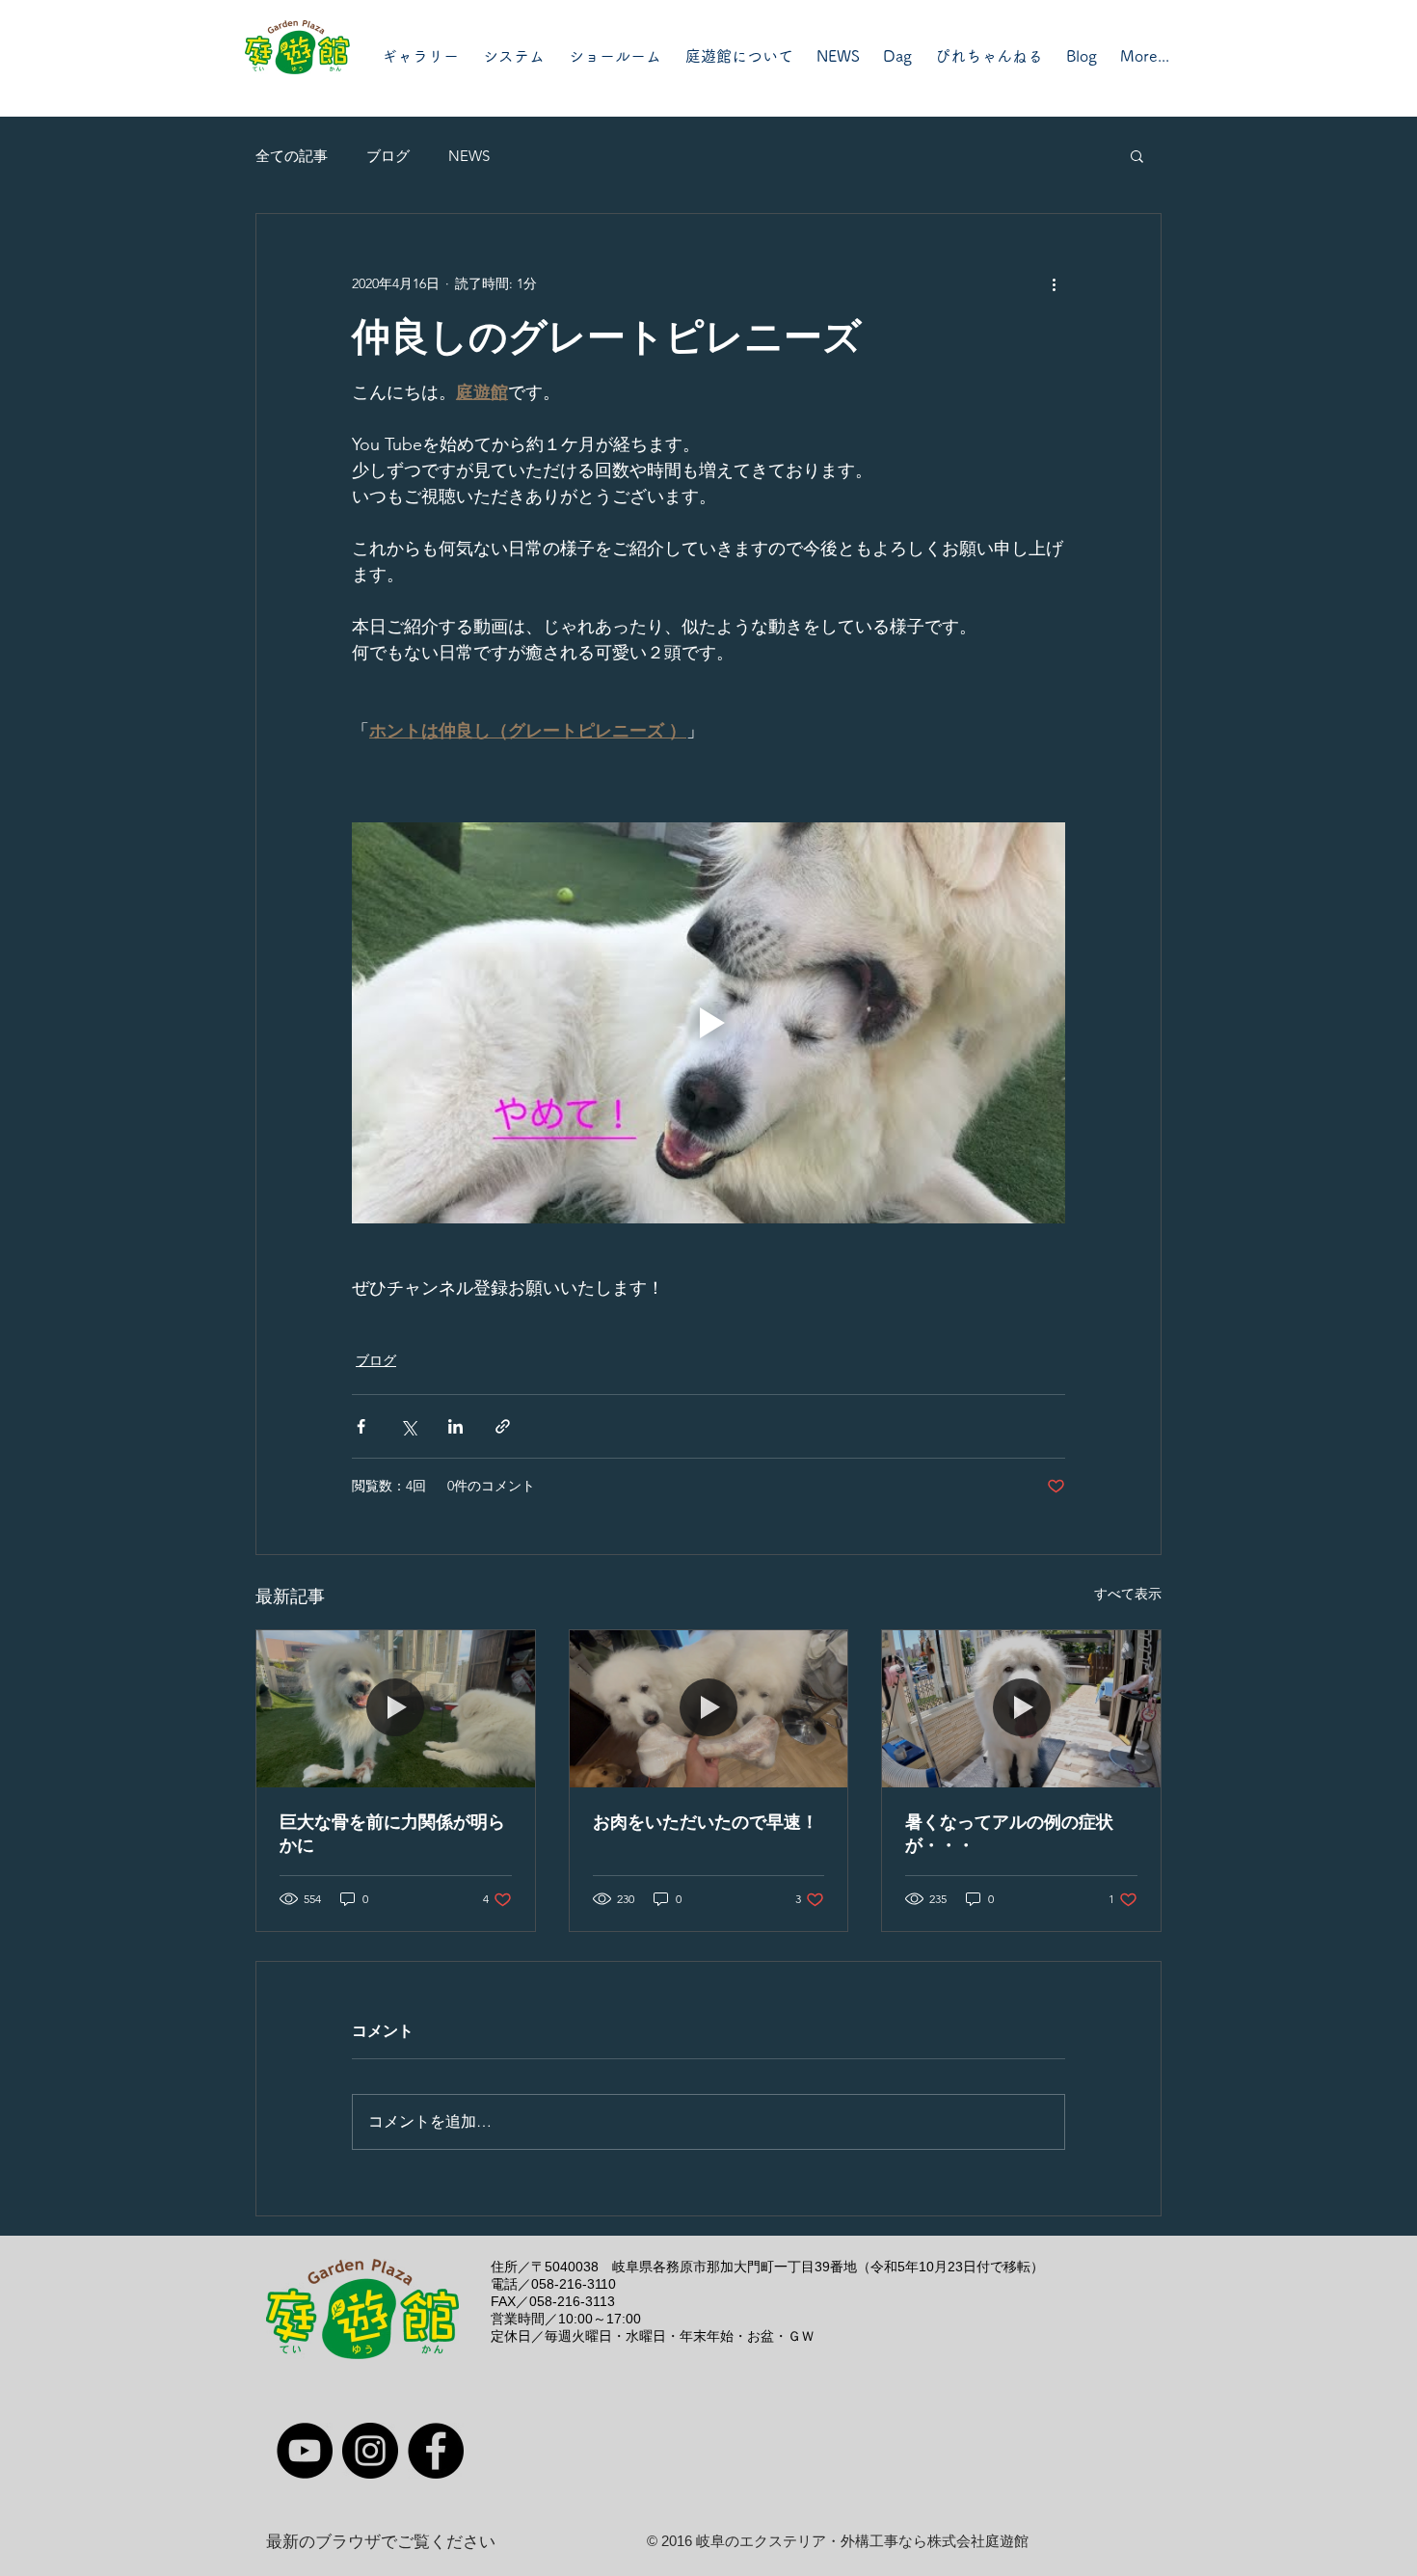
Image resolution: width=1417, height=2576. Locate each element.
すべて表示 (1128, 1594)
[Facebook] (436, 2451)
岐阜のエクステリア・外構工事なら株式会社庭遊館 (862, 2541)
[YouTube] (305, 2451)
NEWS (469, 156)
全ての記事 (292, 156)
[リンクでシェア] (503, 1426)
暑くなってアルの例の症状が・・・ (1009, 1834)
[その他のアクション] (1054, 283)
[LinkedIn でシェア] (455, 1426)
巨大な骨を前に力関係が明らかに (392, 1834)
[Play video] (708, 1023)
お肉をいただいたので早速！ (706, 1822)
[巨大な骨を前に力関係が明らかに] (396, 1708)
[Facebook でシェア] (361, 1426)
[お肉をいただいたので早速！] (709, 1708)
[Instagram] (370, 2451)
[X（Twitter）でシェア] (408, 1426)
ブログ (388, 156)
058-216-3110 (574, 2284)
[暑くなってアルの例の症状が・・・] (1021, 1708)
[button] (1137, 155)
